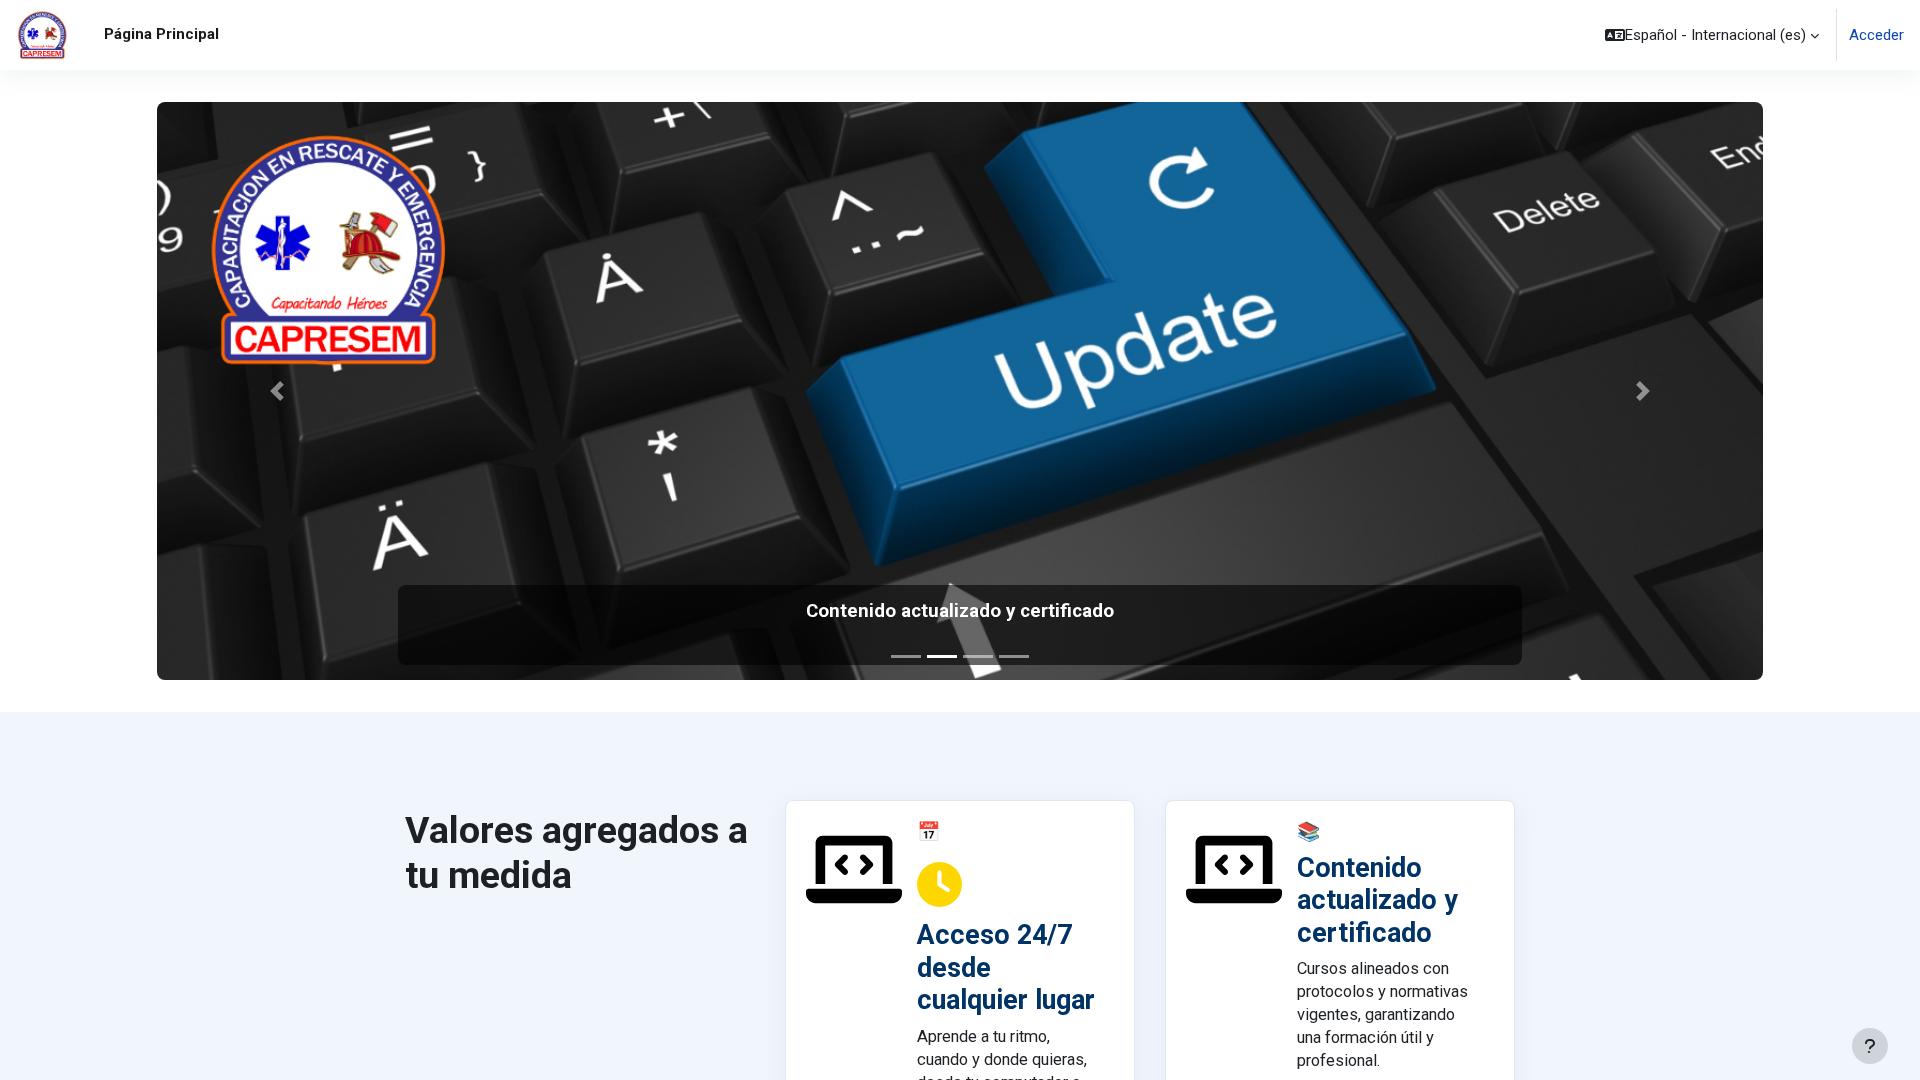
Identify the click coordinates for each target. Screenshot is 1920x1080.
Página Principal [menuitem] (161, 34)
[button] (1712, 35)
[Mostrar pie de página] (1870, 1046)
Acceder (1876, 35)
